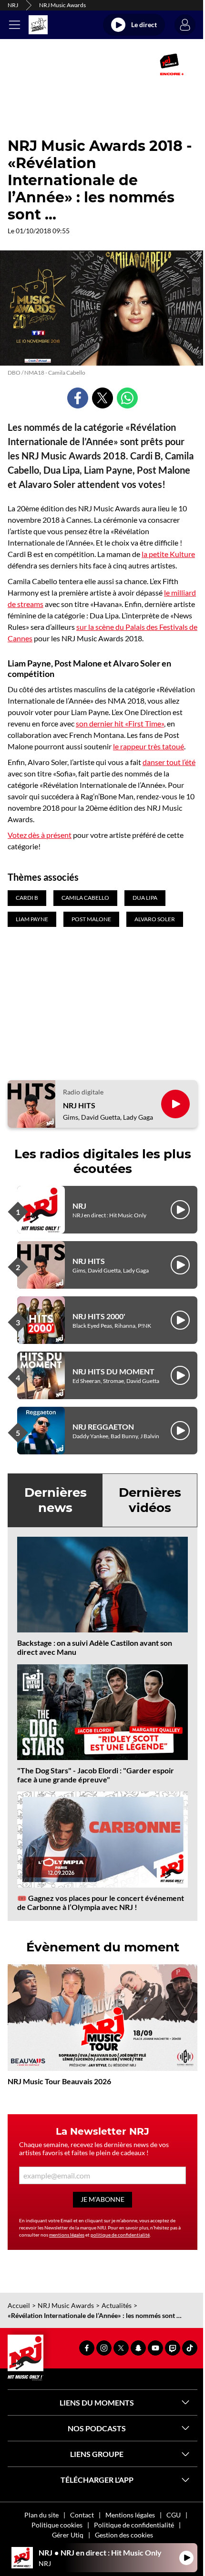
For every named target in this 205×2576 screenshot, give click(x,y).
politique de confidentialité (120, 2235)
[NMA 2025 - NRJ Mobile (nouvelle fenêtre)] (172, 64)
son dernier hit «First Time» (120, 723)
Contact (82, 2515)
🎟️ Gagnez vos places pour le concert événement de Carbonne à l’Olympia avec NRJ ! (101, 1902)
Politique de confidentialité (134, 2525)
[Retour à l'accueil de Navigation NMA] (38, 25)
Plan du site (41, 2515)
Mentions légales (130, 2515)
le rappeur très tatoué (149, 746)
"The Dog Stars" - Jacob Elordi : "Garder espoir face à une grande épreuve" (96, 1775)
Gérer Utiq (68, 2535)
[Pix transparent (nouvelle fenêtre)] (24, 64)
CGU (174, 2515)
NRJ (13, 5)
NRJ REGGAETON (103, 1427)
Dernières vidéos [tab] (150, 1500)
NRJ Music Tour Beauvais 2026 (59, 2081)
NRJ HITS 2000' (99, 1316)
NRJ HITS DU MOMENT (113, 1371)
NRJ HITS (79, 1105)
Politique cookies (57, 2525)
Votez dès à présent (40, 835)
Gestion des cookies (124, 2535)
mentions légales (67, 2235)
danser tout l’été (169, 762)
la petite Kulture (168, 554)
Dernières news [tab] (56, 1500)
